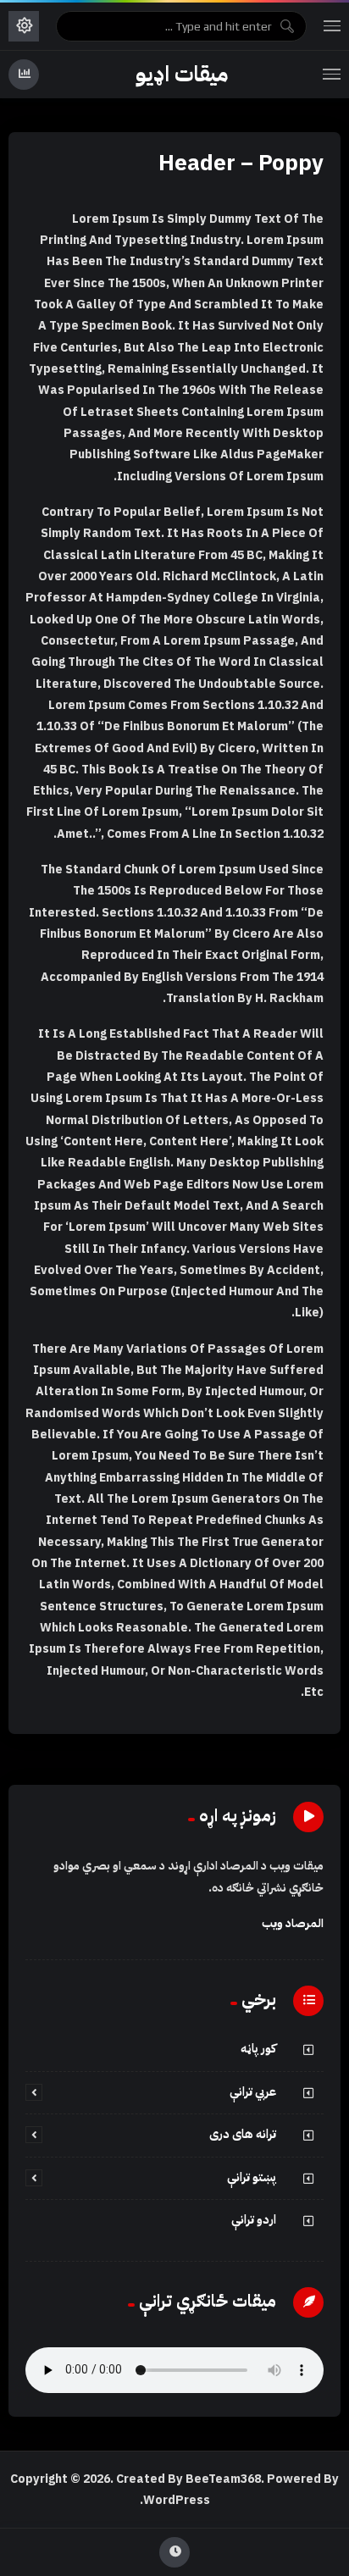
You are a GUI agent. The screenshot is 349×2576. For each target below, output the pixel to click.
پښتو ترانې (252, 2177)
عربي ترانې (253, 2092)
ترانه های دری (243, 2134)
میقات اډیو (182, 75)
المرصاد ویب (293, 1923)
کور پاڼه (258, 2049)
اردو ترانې (254, 2220)
